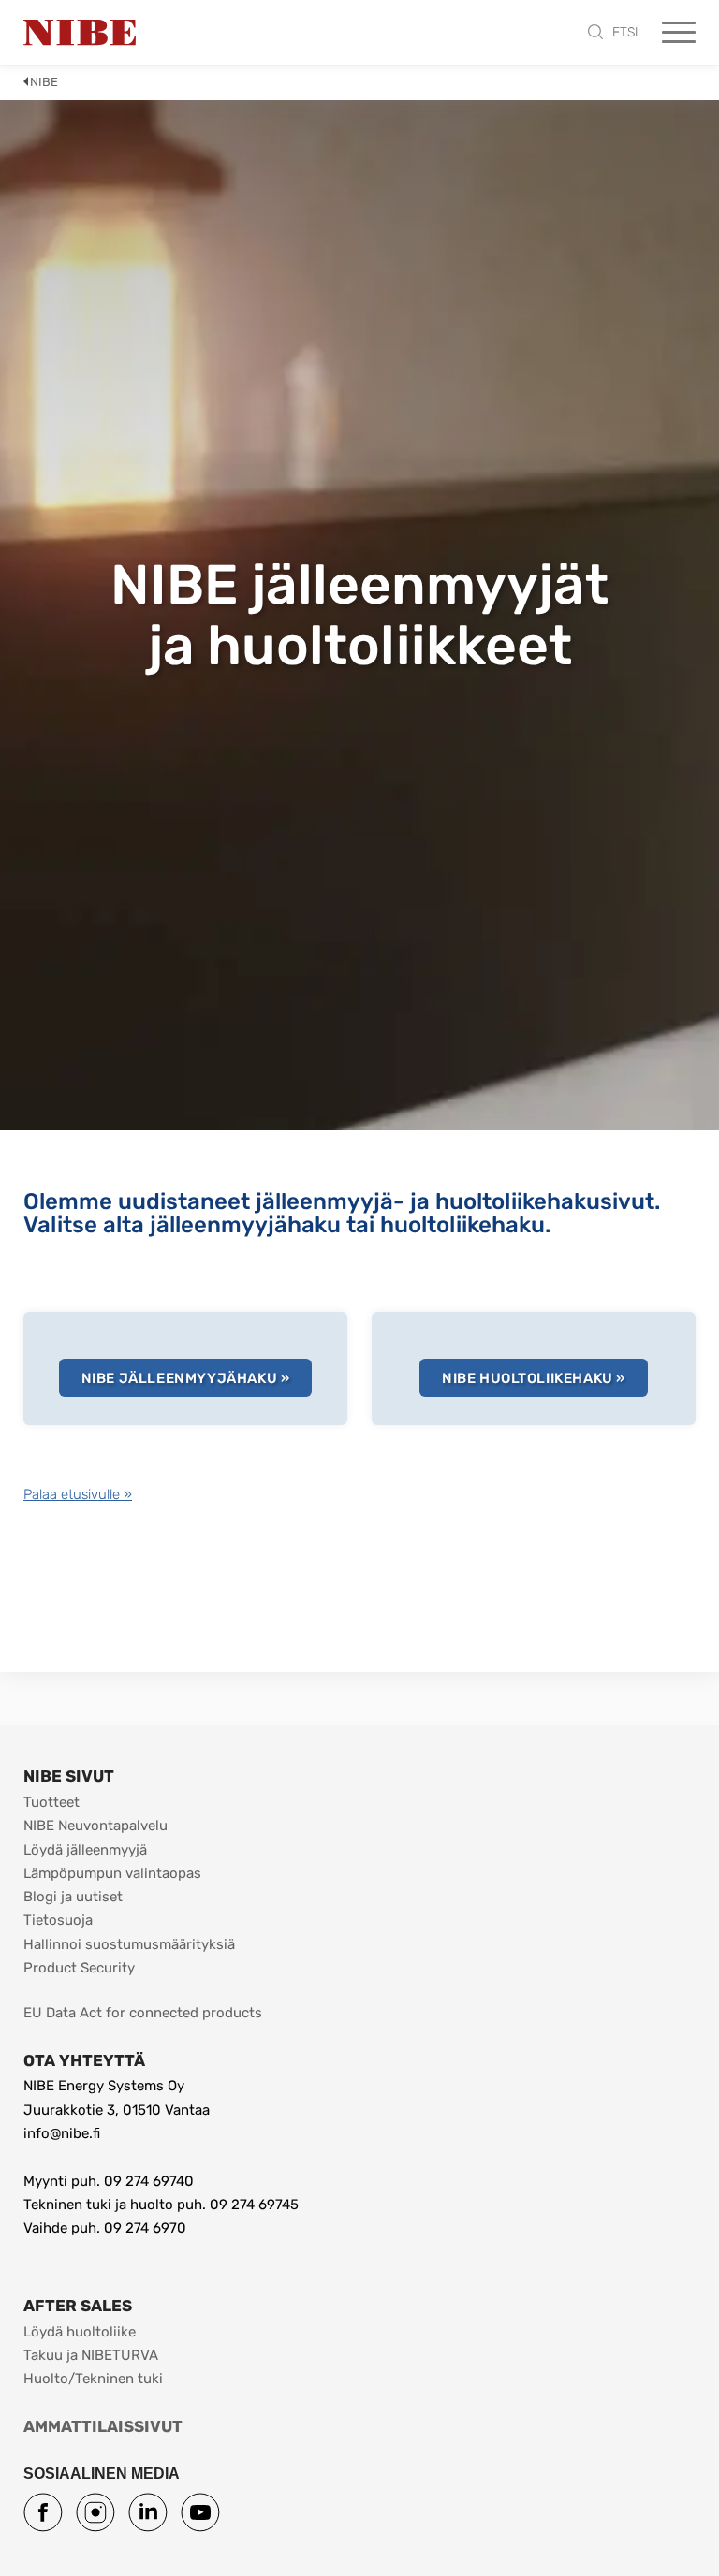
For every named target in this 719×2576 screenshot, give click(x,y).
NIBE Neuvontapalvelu (95, 1826)
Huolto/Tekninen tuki (93, 2379)
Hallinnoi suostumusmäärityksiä (129, 1944)
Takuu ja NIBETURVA (91, 2355)
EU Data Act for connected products (143, 2013)
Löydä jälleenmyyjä (85, 1850)
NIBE (44, 82)
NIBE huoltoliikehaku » (534, 1378)
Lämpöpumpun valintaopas (112, 1873)
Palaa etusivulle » (78, 1494)
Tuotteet (51, 1802)
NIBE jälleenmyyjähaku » (186, 1378)
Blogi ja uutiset (73, 1897)
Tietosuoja (58, 1920)
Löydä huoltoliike (80, 2332)
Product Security (79, 1968)
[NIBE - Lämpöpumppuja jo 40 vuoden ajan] (80, 33)
